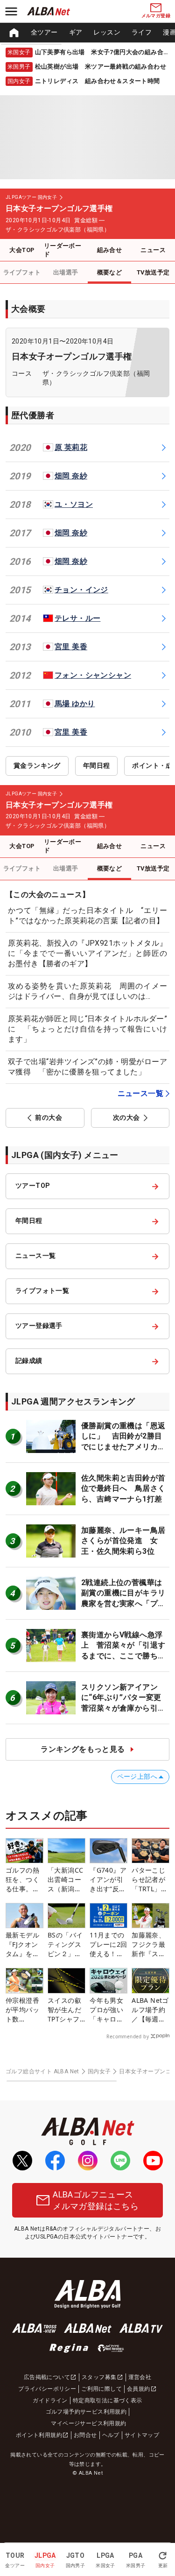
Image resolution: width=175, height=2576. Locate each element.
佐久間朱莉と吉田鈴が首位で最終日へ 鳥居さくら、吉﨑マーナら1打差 (123, 1488)
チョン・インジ (81, 590)
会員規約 (139, 2389)
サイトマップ (142, 2435)
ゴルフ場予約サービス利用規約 (86, 2412)
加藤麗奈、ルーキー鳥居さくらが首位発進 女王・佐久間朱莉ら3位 (123, 1541)
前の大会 (49, 1117)
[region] (87, 33)
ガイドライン (50, 2401)
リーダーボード (63, 250)
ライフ (142, 32)
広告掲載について (47, 2377)
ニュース (153, 250)
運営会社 (140, 2377)
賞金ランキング (37, 765)
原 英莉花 (71, 447)
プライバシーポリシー (47, 2389)
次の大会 (126, 1117)
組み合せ (110, 250)
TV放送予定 (153, 272)
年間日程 (97, 765)
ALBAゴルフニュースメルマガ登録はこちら (96, 2200)
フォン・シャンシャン (93, 675)
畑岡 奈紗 (71, 476)
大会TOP (22, 250)
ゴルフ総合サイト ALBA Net (42, 2071)
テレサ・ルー (77, 618)
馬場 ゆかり (75, 704)
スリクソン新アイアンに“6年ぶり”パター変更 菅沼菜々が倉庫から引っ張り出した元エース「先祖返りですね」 (125, 1708)
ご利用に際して (101, 2389)
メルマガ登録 (156, 16)
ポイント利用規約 (39, 2435)
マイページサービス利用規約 (88, 2423)
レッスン (107, 32)
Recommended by (128, 2036)
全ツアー (44, 32)
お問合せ (85, 2435)
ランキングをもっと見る (83, 1749)
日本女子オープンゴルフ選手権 (72, 356)
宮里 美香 (71, 647)
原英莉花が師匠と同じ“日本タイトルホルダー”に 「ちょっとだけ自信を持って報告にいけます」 (87, 1029)
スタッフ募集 (99, 2377)
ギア (76, 32)
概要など (110, 272)
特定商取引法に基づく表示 (108, 2401)
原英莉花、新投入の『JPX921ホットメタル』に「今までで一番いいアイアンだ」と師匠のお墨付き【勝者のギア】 (87, 954)
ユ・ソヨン (74, 504)
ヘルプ (111, 2435)
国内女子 (99, 2071)
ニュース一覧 (140, 1093)
